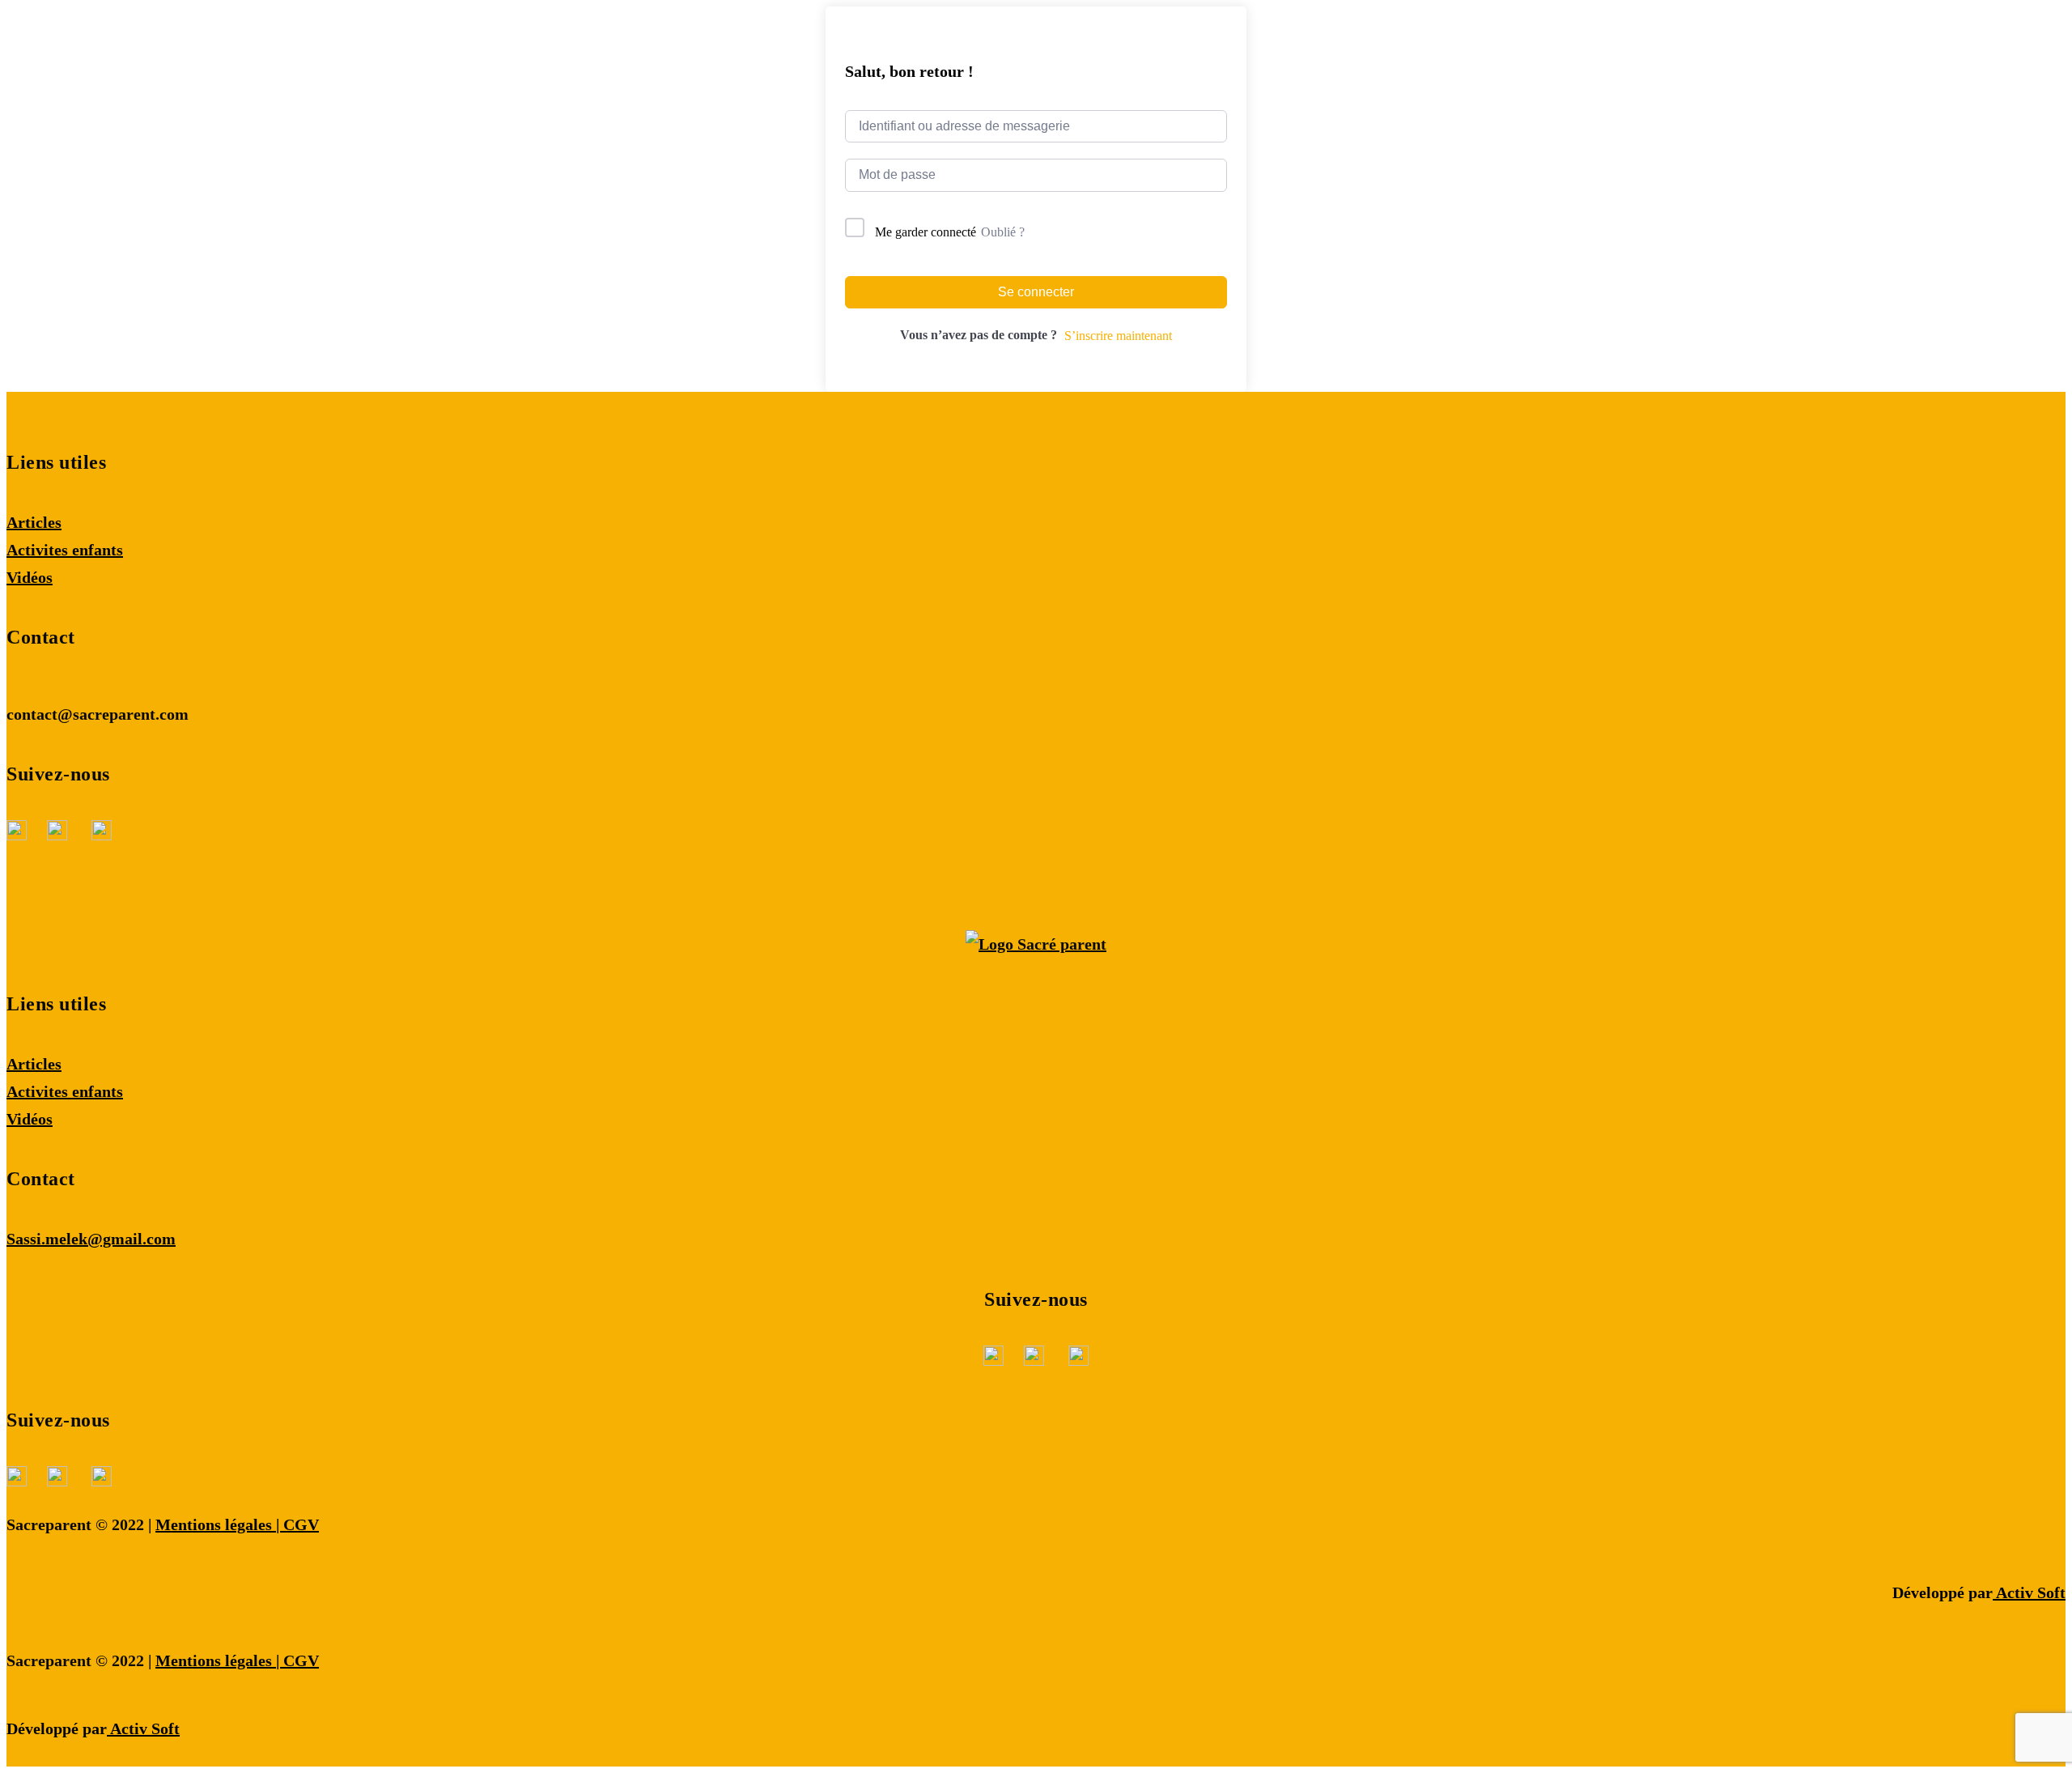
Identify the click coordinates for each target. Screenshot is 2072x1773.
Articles (34, 522)
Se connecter (1036, 292)
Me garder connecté (926, 232)
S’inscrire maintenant (1118, 336)
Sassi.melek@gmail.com (91, 1239)
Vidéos (30, 577)
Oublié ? (1003, 232)
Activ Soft (2029, 1592)
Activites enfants (65, 550)
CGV (301, 1524)
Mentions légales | (219, 1524)
